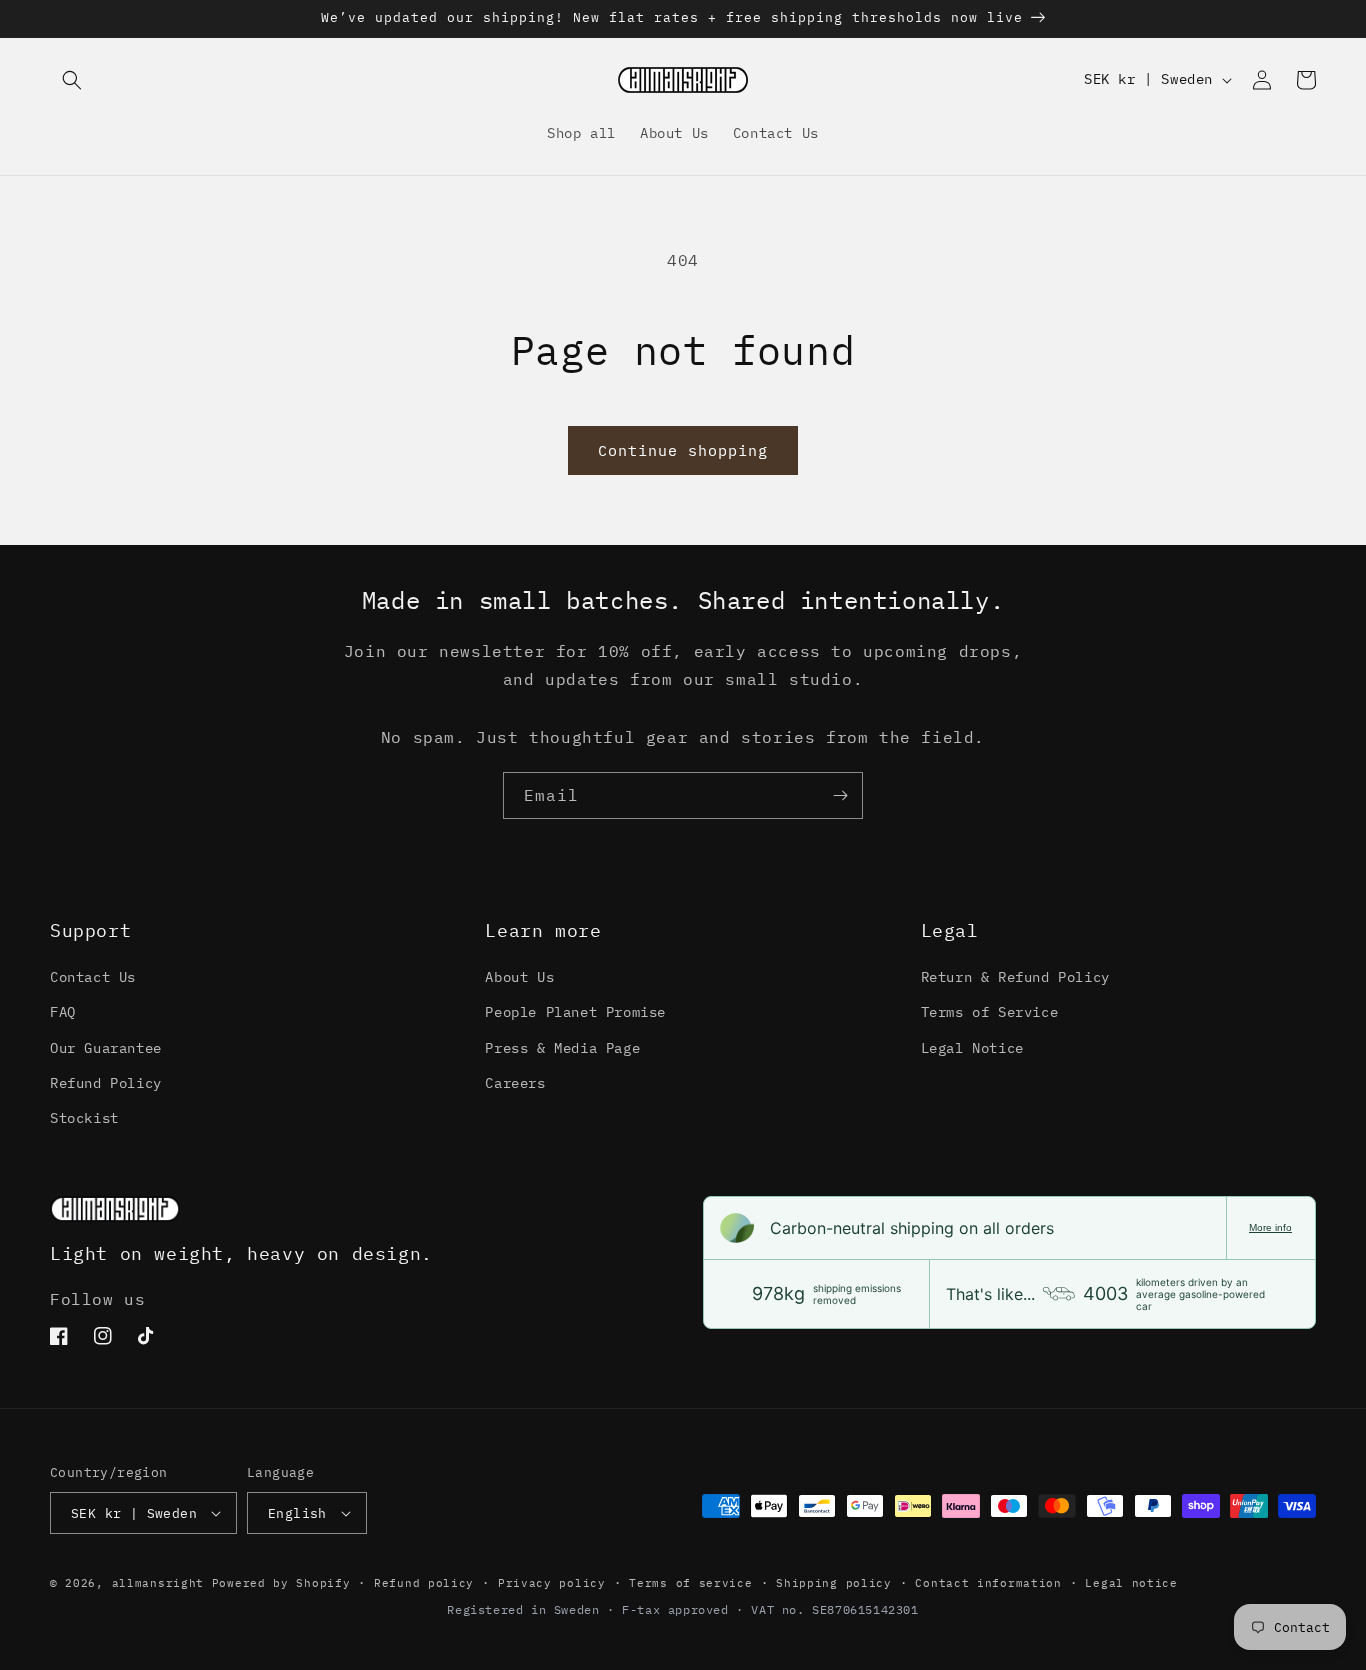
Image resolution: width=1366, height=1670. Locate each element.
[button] (72, 80)
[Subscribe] (840, 795)
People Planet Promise (575, 1012)
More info (1270, 1227)
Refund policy (424, 1583)
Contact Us (93, 977)
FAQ (63, 1012)
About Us (519, 977)
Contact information (988, 1583)
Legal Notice (972, 1048)
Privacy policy (552, 1583)
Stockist (84, 1118)
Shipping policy (834, 1583)
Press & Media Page (562, 1048)
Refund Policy (106, 1083)
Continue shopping (683, 450)
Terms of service (690, 1583)
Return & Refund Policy (1015, 977)
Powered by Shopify (281, 1583)
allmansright (158, 1583)
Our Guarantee (106, 1048)
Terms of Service (990, 1012)
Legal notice (1131, 1583)
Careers (515, 1083)
